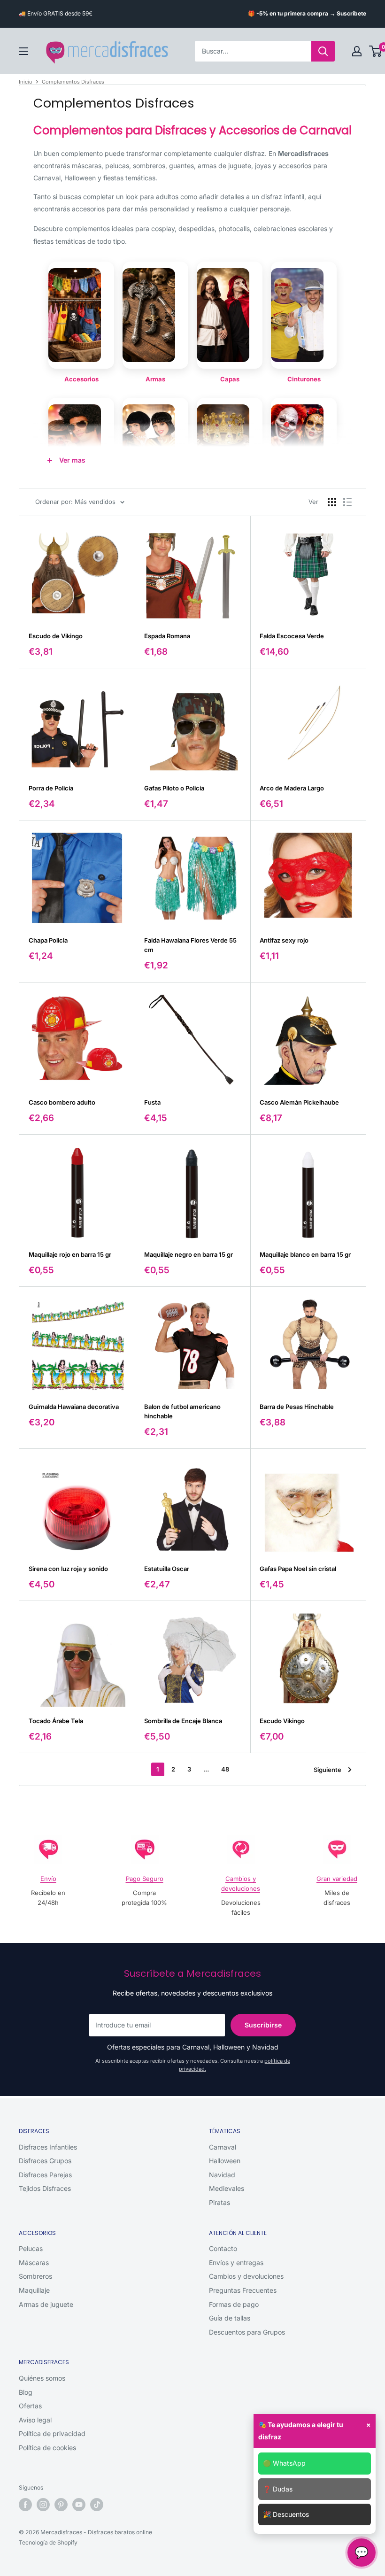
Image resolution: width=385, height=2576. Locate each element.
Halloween (225, 2161)
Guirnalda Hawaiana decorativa (74, 1407)
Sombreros (35, 2276)
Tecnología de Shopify (48, 2542)
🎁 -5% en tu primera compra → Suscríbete (307, 13)
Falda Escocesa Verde (292, 636)
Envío (48, 1879)
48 (225, 1769)
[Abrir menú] (23, 51)
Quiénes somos (42, 2378)
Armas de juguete (46, 2304)
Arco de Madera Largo (292, 788)
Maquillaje (34, 2290)
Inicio (26, 82)
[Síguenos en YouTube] (79, 2505)
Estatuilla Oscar (167, 1569)
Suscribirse (263, 2025)
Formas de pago (234, 2304)
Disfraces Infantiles (48, 2147)
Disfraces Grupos (45, 2161)
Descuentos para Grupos (247, 2332)
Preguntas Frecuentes (243, 2290)
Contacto (223, 2248)
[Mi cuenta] (357, 51)
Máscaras (34, 2263)
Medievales (227, 2188)
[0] (376, 51)
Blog (26, 2392)
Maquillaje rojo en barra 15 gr (70, 1254)
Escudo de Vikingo (56, 636)
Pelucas (31, 2248)
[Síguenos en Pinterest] (61, 2505)
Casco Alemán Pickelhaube (299, 1102)
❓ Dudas (278, 2489)
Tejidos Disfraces (45, 2188)
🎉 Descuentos (286, 2514)
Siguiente (327, 1770)
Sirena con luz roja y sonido (68, 1569)
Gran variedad (337, 1879)
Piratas (219, 2202)
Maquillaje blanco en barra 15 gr (305, 1254)
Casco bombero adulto (62, 1102)
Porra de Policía (51, 788)
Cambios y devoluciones (246, 2276)
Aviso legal (35, 2420)
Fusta (152, 1102)
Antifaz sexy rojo (284, 940)
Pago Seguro (145, 1879)
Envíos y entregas (236, 2263)
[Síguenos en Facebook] (25, 2505)
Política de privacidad (52, 2433)
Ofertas (30, 2406)
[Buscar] (323, 51)
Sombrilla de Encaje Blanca (183, 1721)
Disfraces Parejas (45, 2175)
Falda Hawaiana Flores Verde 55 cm (190, 945)
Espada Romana (167, 636)
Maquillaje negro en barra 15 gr (189, 1254)
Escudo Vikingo (282, 1721)
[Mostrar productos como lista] (347, 502)
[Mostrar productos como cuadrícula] (332, 502)
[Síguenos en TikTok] (97, 2505)
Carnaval (223, 2147)
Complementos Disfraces (73, 82)
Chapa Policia (48, 940)
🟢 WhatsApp (284, 2463)
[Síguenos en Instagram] (43, 2505)
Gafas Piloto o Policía (174, 788)
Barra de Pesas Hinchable (297, 1407)
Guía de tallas (230, 2318)
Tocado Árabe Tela (56, 1721)
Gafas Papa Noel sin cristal (298, 1569)
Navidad (222, 2175)
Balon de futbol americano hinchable (182, 1411)
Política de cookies (47, 2448)
